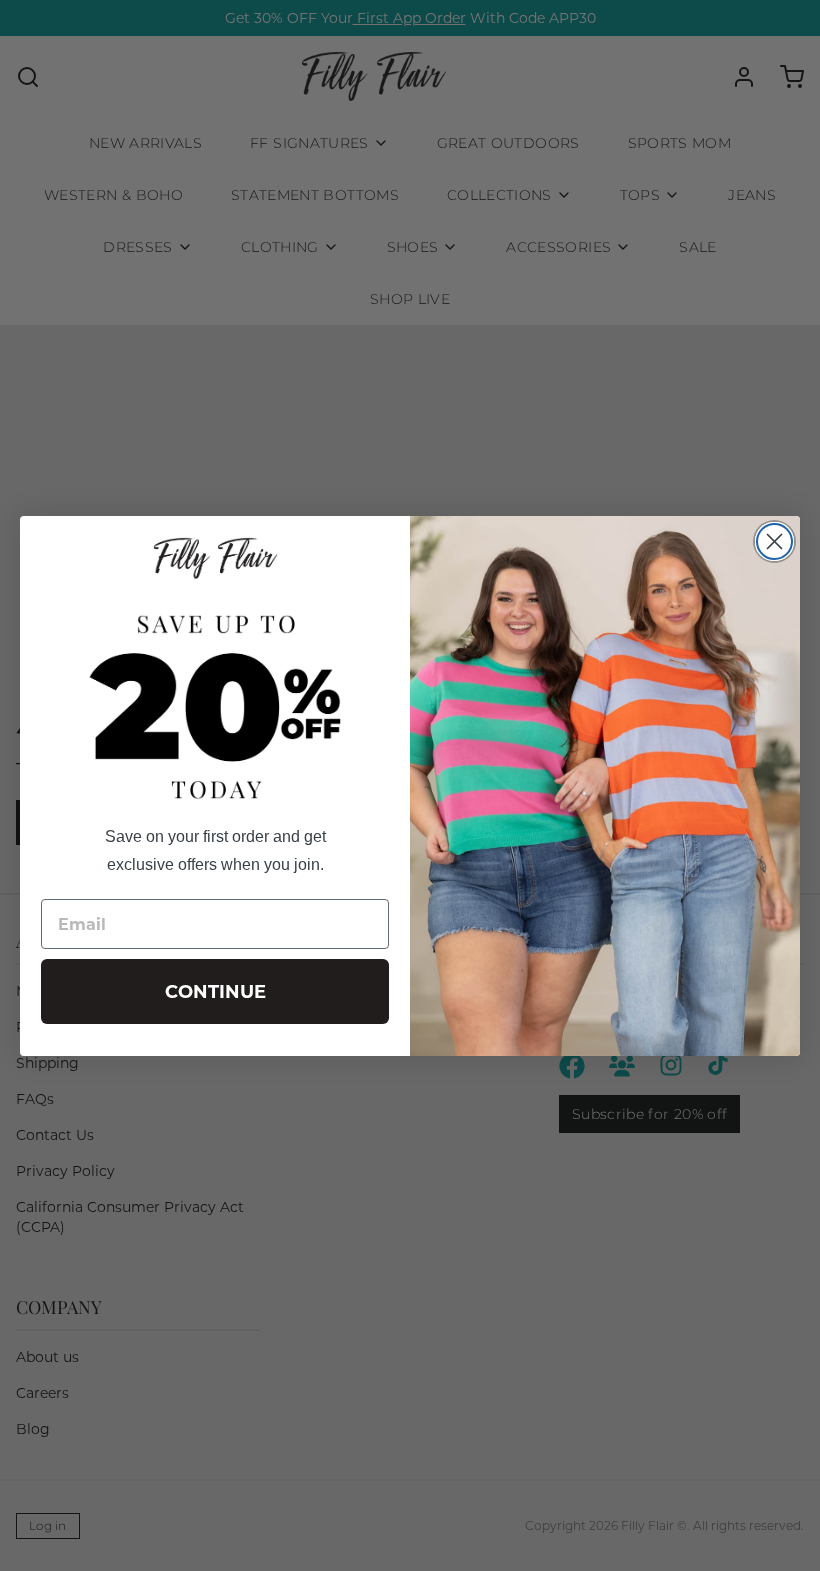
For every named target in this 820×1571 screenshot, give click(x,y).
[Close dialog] (774, 541)
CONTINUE (215, 992)
